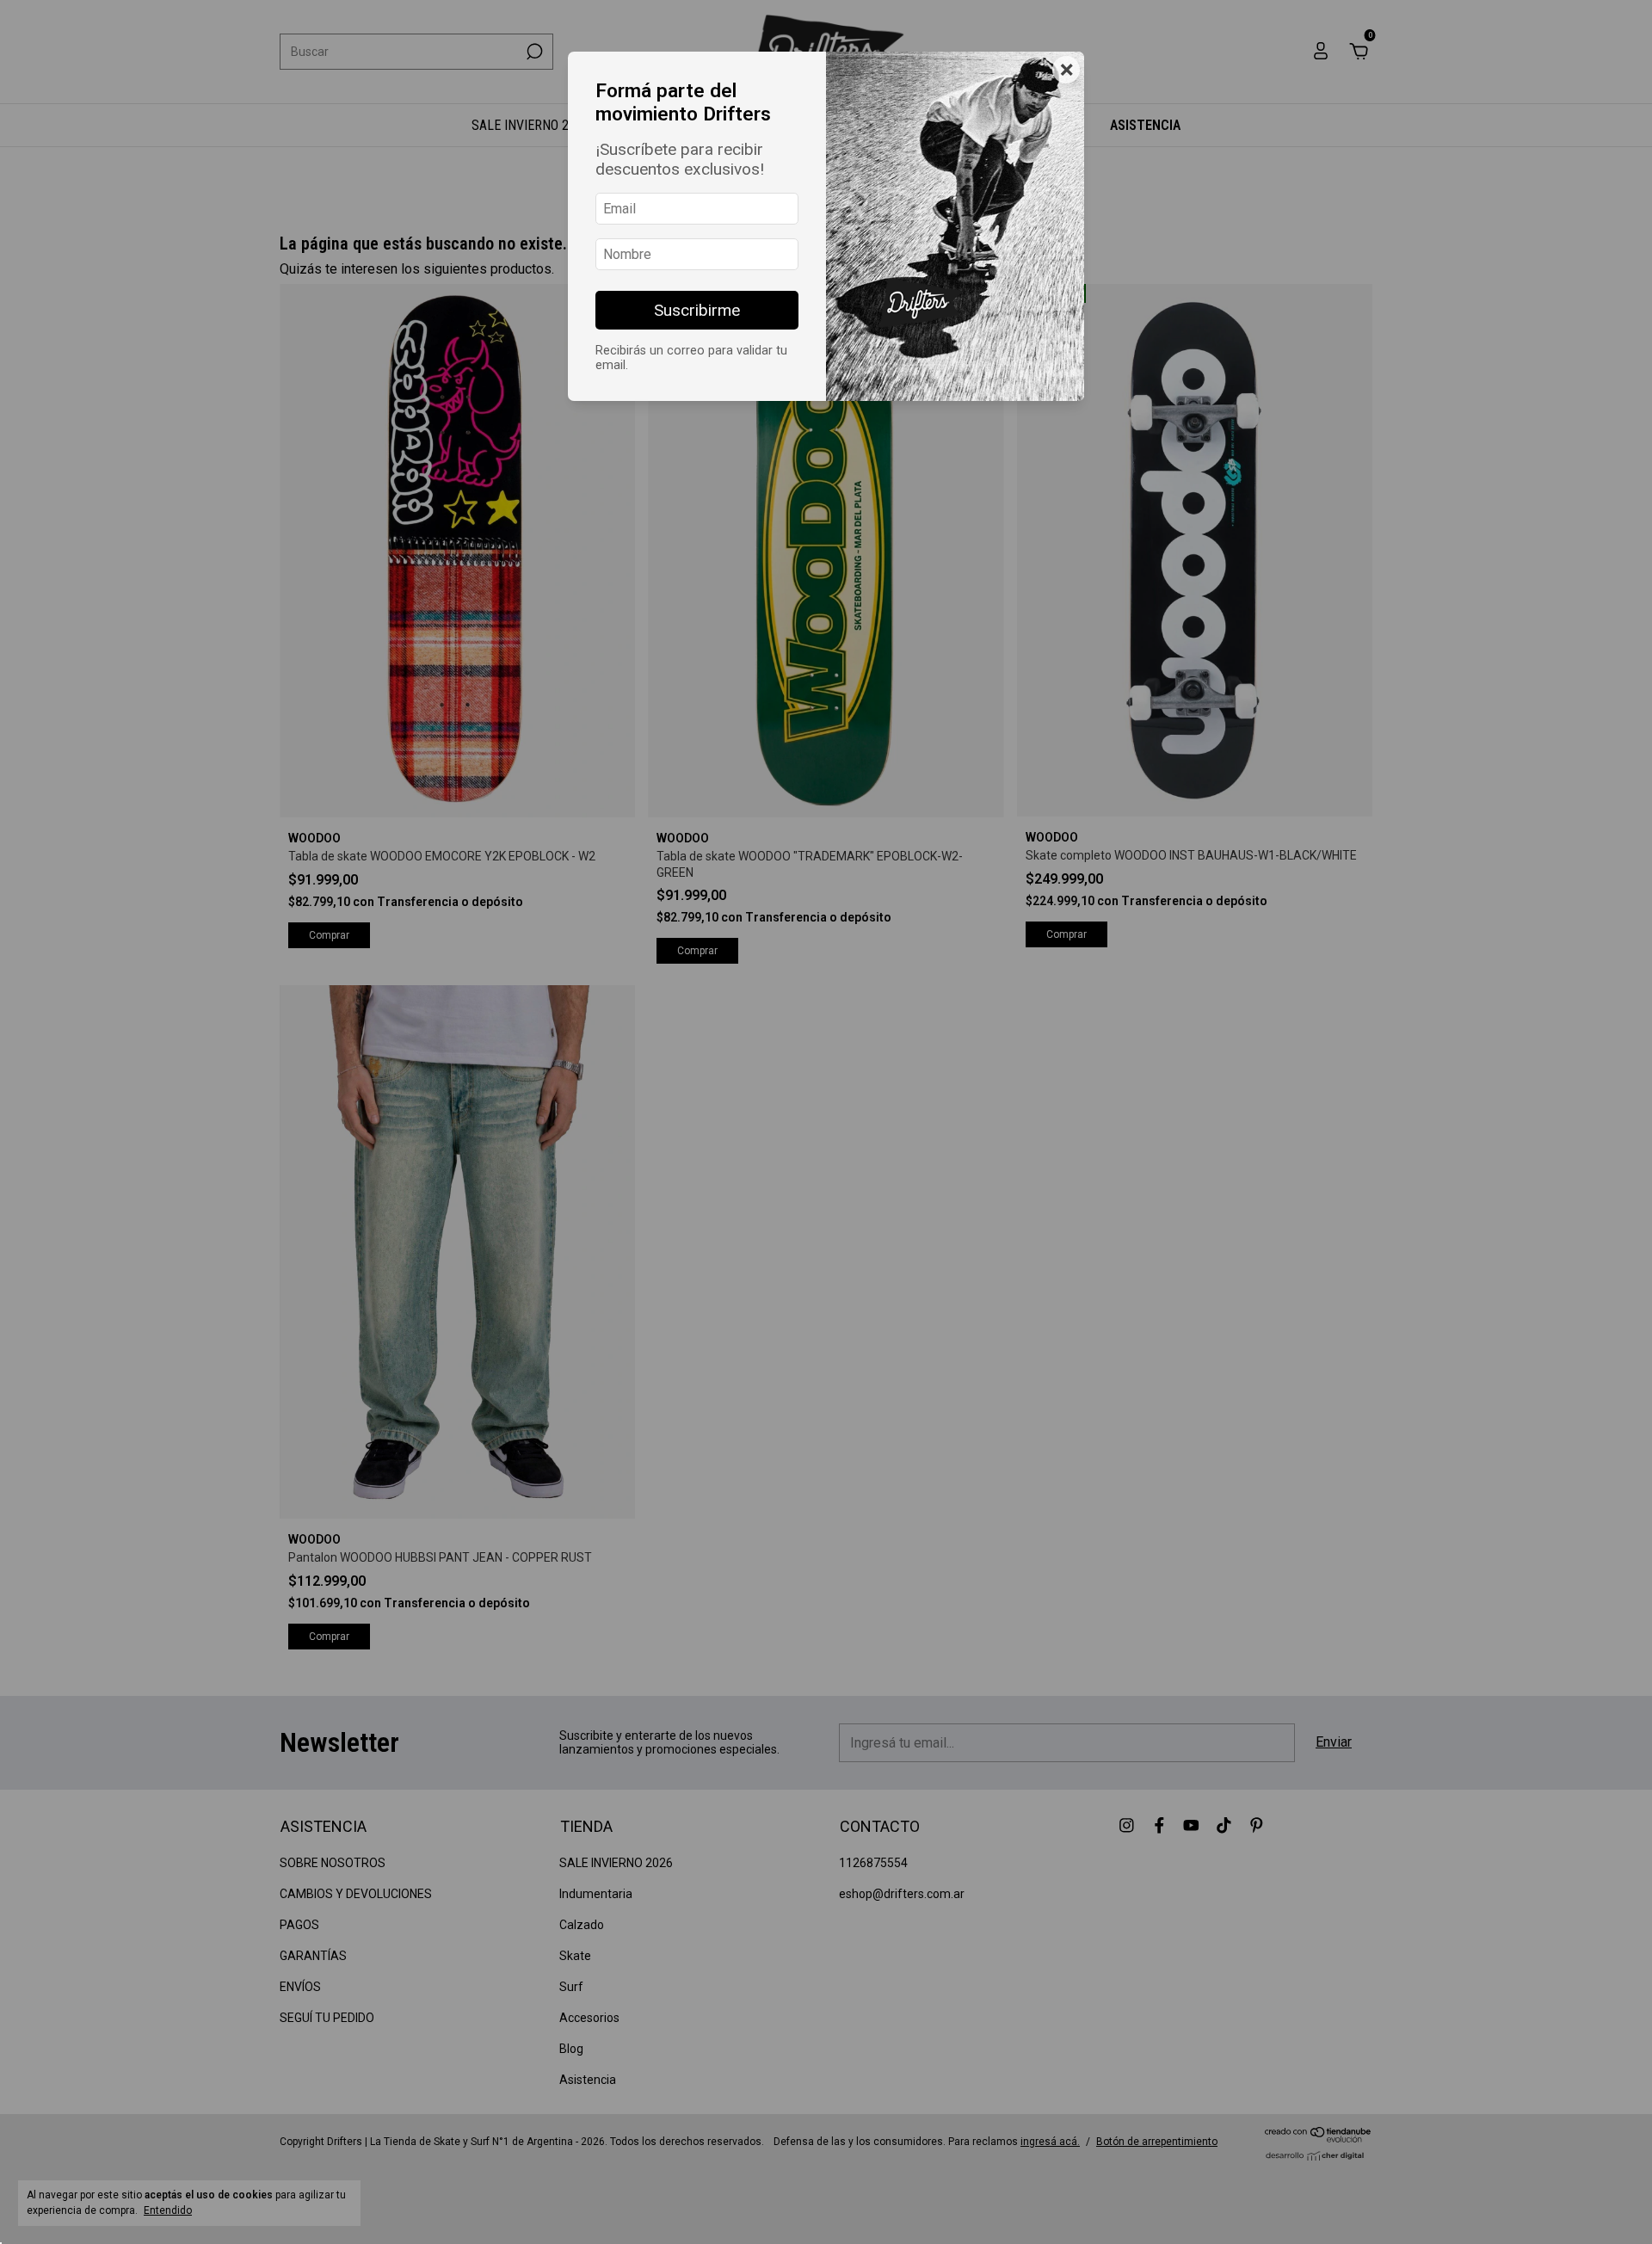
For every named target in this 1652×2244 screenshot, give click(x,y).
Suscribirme (697, 310)
